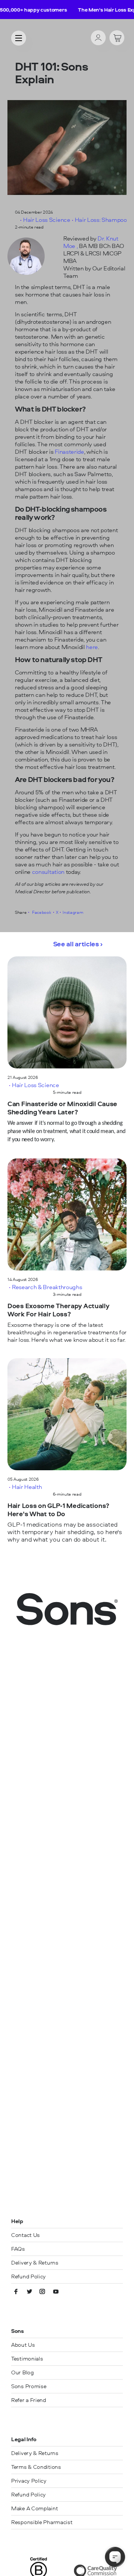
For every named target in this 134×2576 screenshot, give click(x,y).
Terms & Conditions (36, 2467)
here (92, 647)
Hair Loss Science (47, 220)
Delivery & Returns (35, 2262)
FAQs (18, 2249)
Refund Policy (28, 2276)
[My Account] (98, 38)
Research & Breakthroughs (47, 1287)
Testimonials (27, 2358)
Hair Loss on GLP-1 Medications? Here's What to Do (58, 1510)
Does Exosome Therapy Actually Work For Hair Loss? (58, 1310)
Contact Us (25, 2235)
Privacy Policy (29, 2481)
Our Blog (23, 2372)
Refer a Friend (29, 2400)
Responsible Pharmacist (42, 2522)
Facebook (41, 912)
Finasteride (69, 451)
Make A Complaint (34, 2508)
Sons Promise (29, 2386)
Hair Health (27, 1487)
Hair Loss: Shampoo (101, 220)
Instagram (73, 912)
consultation (49, 872)
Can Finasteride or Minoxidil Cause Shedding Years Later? (62, 1108)
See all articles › (78, 944)
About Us (23, 2345)
